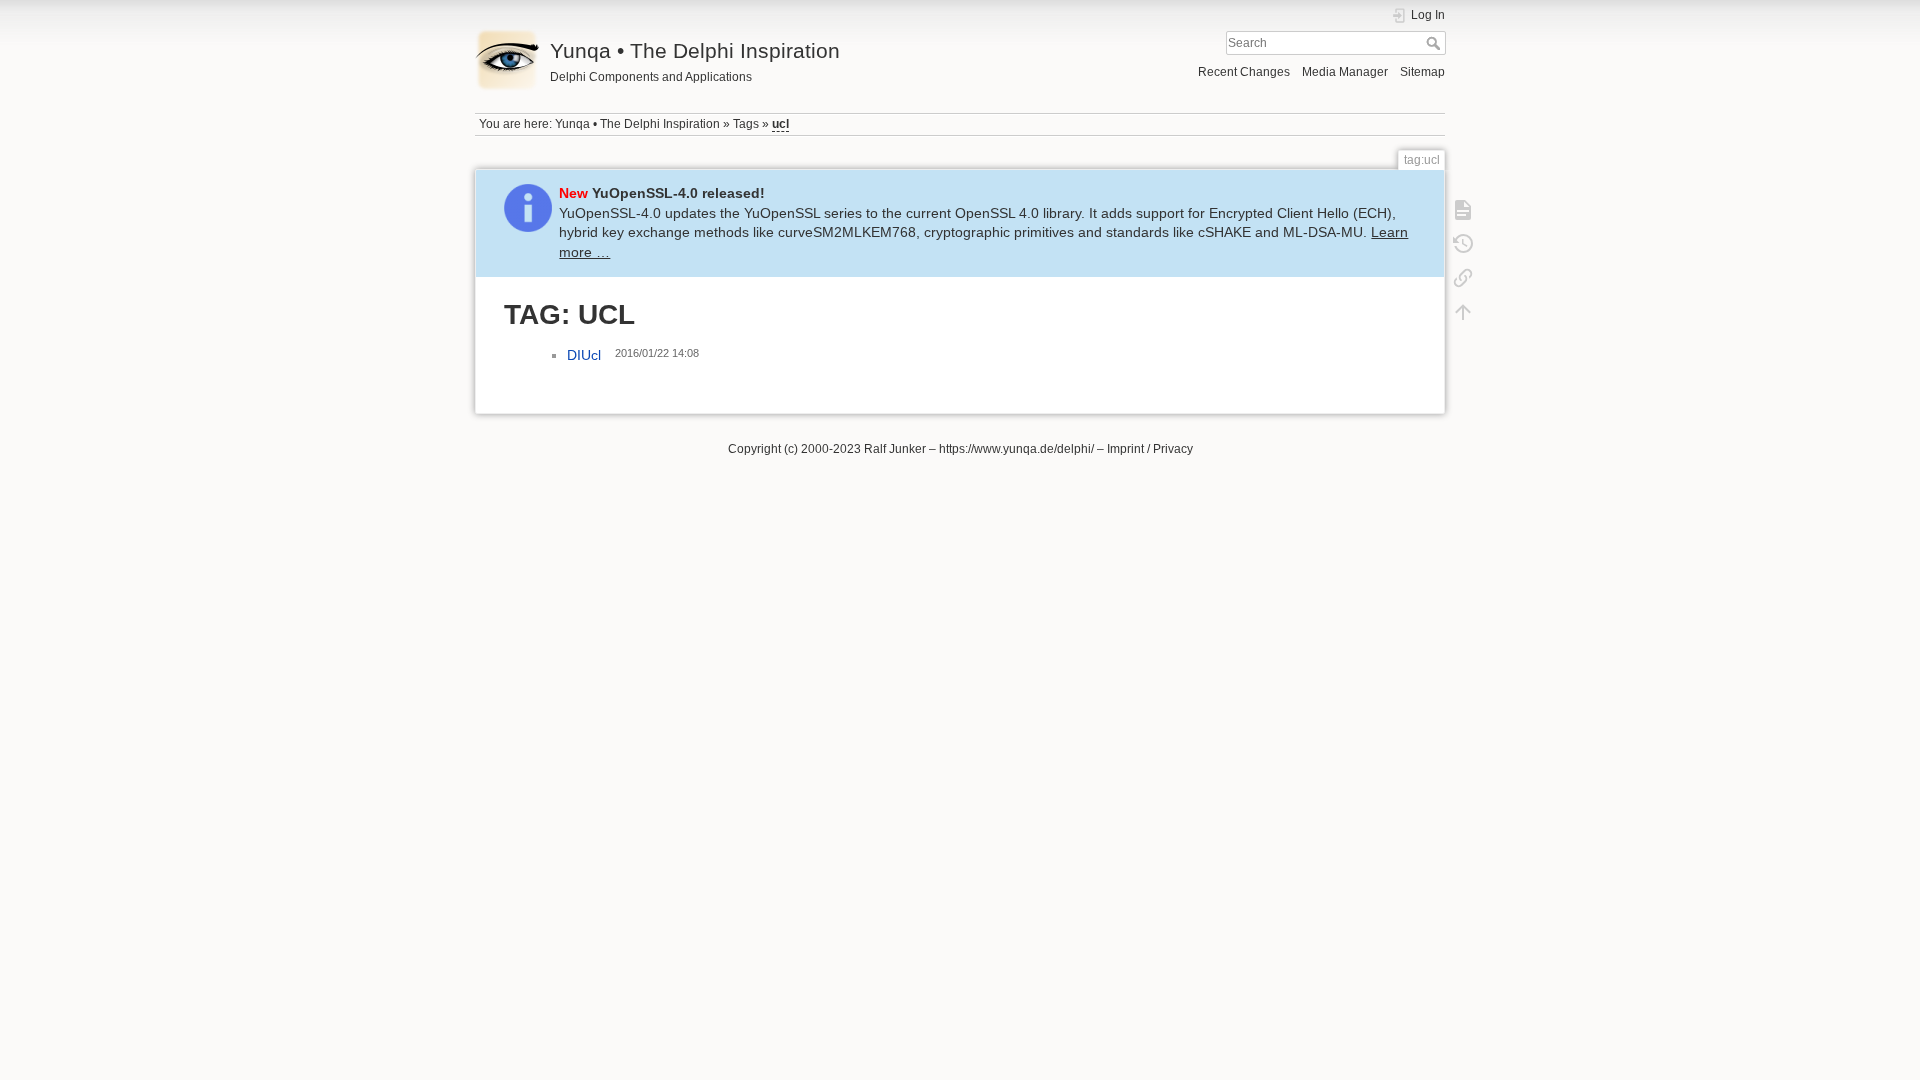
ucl (780, 124)
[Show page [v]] (1463, 210)
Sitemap (1422, 72)
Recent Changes (1244, 72)
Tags (746, 124)
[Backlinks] (1463, 278)
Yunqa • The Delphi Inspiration (637, 124)
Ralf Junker (895, 449)
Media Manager (1345, 72)
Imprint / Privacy (1150, 449)
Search (1435, 43)
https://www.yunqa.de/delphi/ (1016, 449)
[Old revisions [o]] (1463, 244)
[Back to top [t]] (1463, 312)
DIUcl (584, 355)
